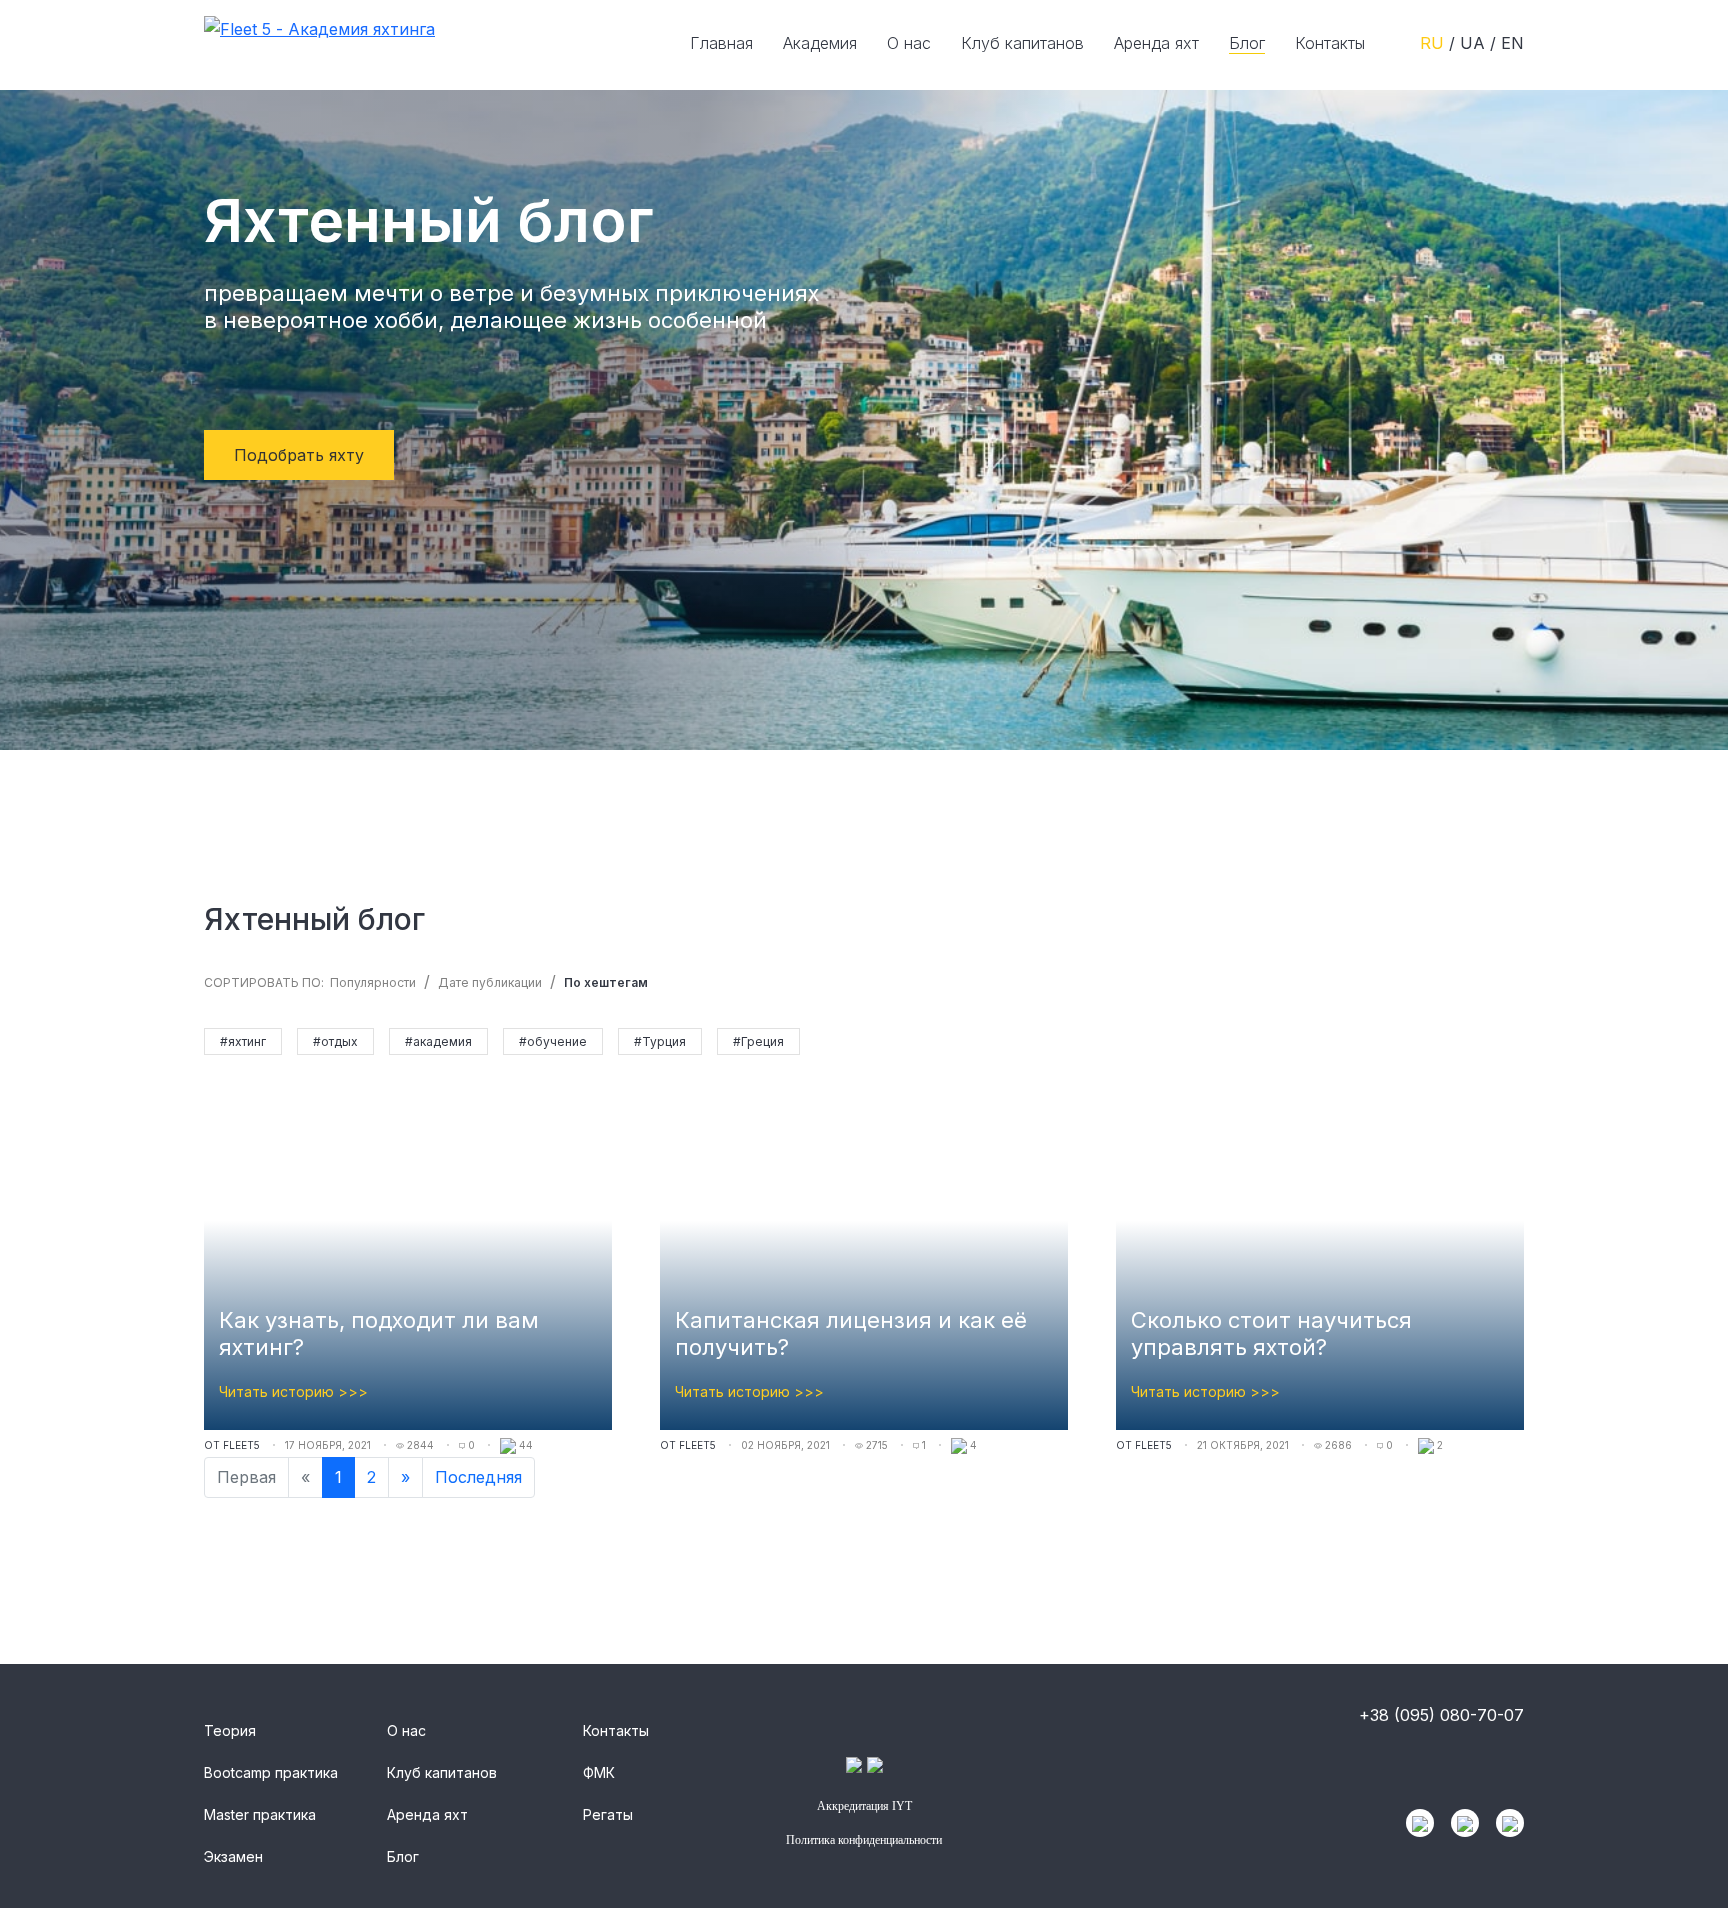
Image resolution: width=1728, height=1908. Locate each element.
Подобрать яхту (299, 455)
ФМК (599, 1772)
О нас (909, 43)
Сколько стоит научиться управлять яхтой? (1271, 1333)
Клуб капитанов (1022, 43)
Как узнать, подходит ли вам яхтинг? (379, 1333)
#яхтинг (243, 1041)
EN (1512, 43)
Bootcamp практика (271, 1772)
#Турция (660, 1041)
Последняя (478, 1477)
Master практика (260, 1814)
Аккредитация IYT (864, 1806)
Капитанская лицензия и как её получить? (851, 1333)
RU (1434, 43)
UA (1475, 43)
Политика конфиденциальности (864, 1840)
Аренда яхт (1156, 43)
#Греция (758, 1041)
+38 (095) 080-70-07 (1441, 1715)
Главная (721, 43)
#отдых (335, 1041)
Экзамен (233, 1856)
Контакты (1330, 43)
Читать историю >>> (293, 1391)
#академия (438, 1041)
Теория (230, 1730)
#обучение (553, 1041)
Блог (1247, 43)
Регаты (608, 1814)
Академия (820, 43)
